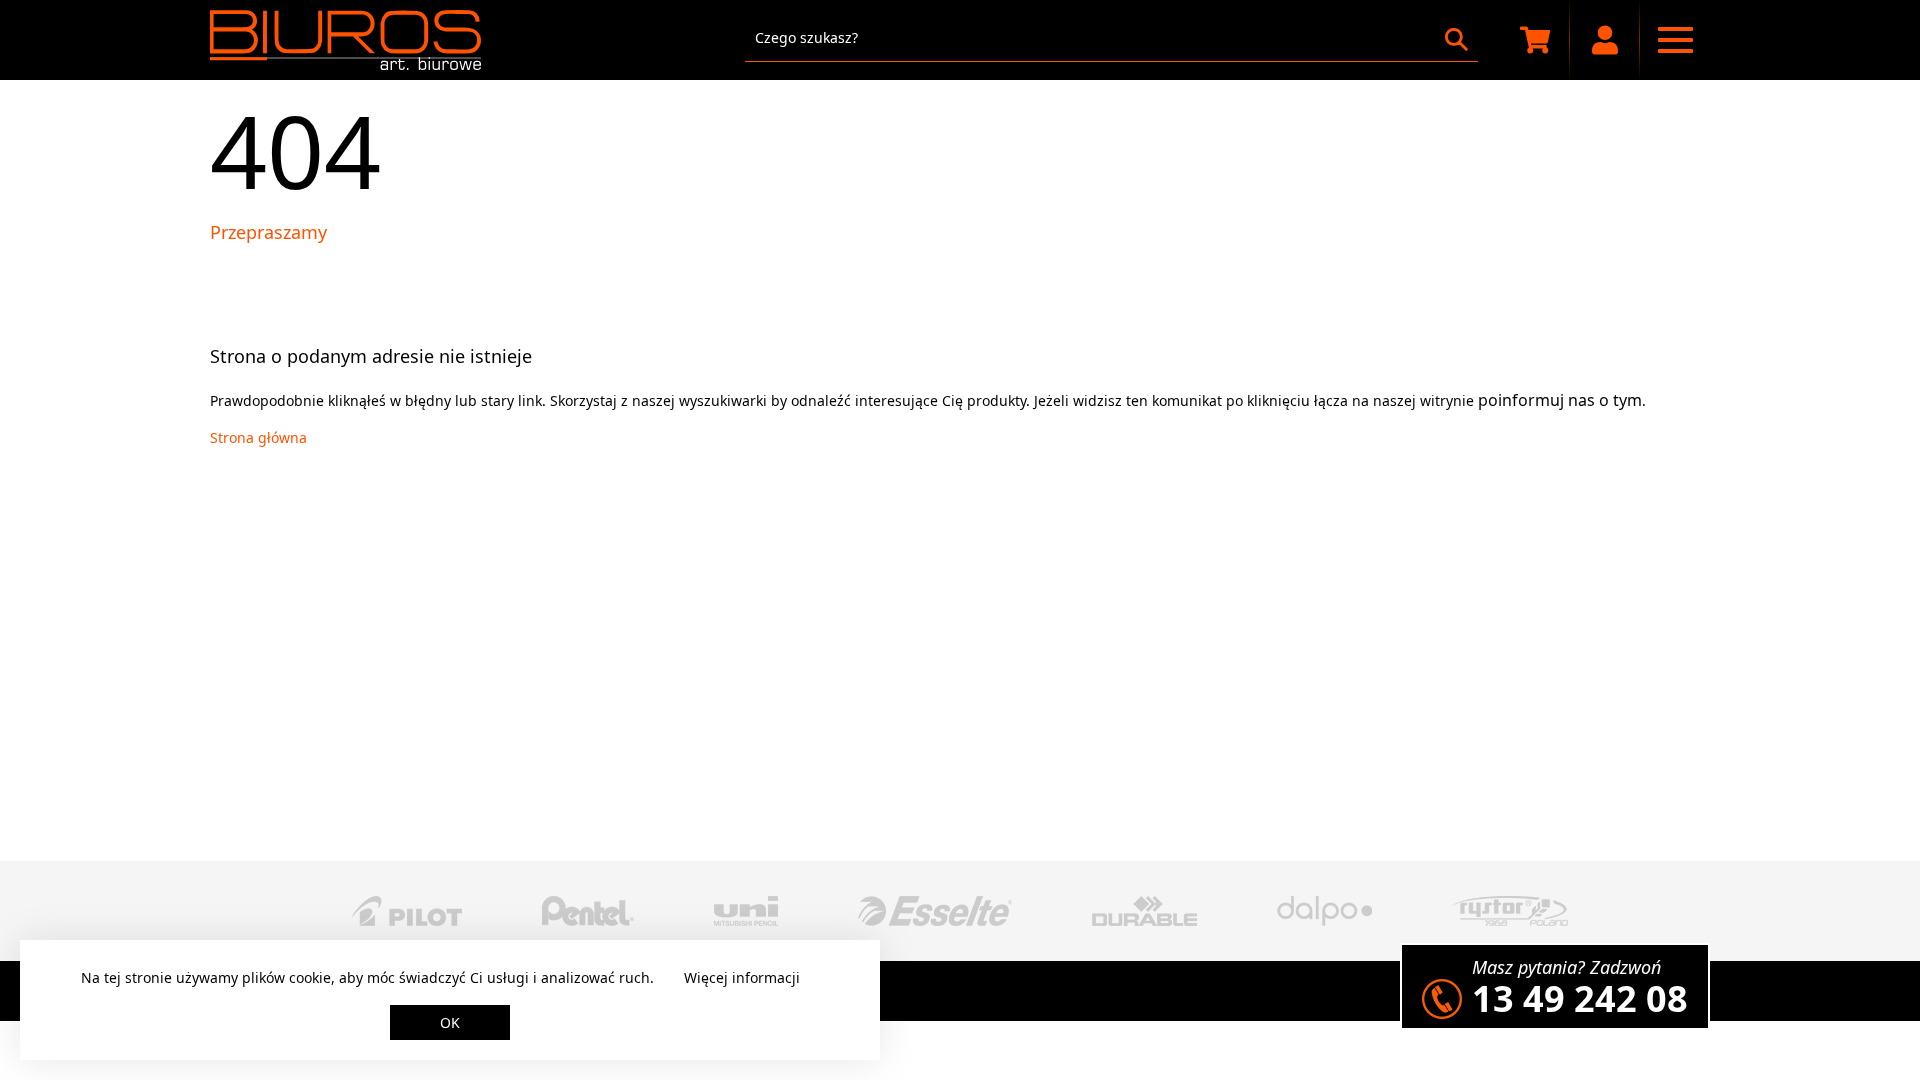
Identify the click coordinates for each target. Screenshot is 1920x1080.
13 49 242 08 (1580, 998)
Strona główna (258, 437)
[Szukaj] (1456, 39)
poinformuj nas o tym (1560, 400)
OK (450, 1022)
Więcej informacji (742, 977)
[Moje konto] (1605, 40)
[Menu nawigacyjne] (1675, 40)
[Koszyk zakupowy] (1535, 40)
